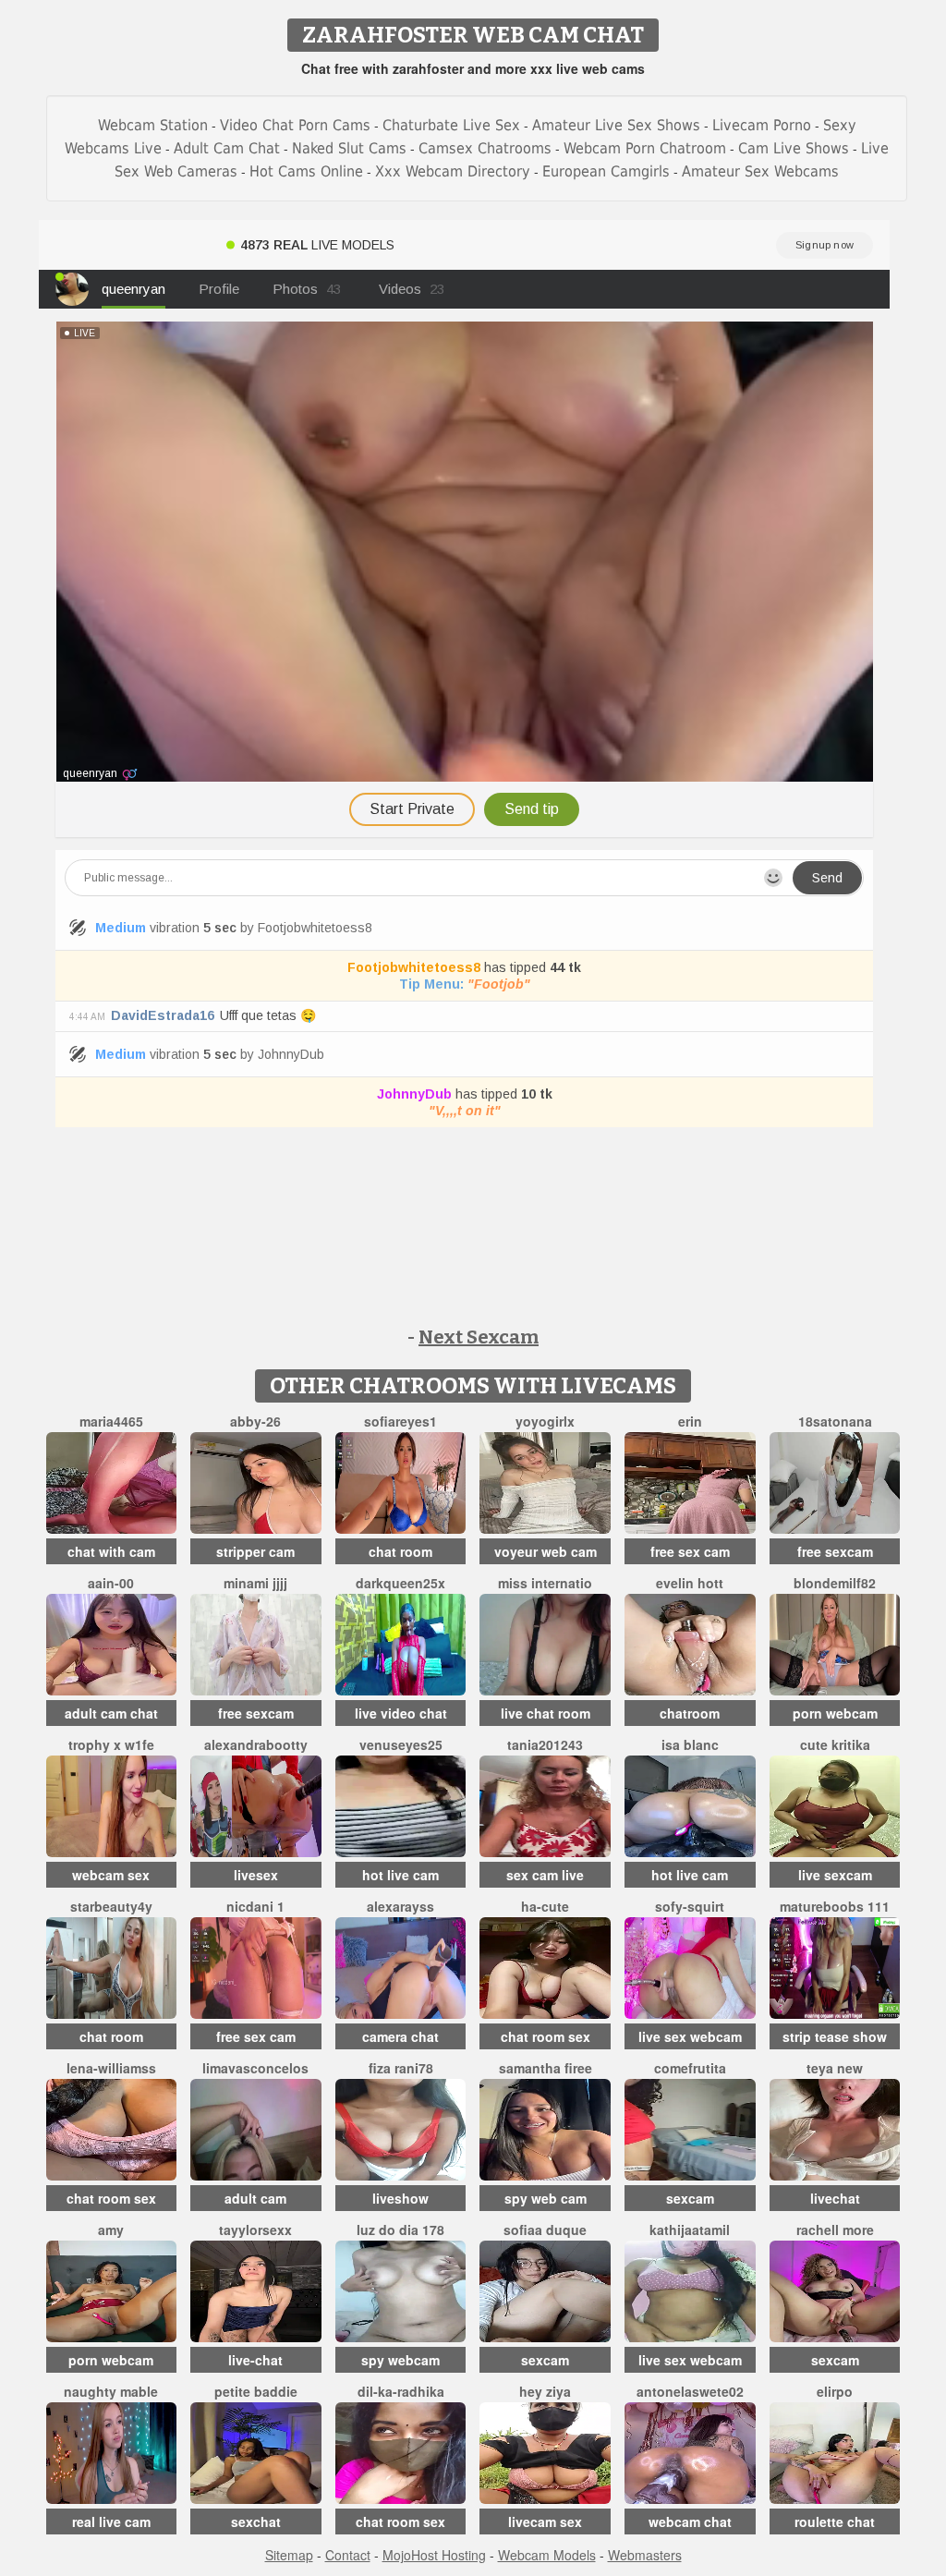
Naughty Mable (111, 2391)
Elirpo (835, 2391)
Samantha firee (546, 2068)
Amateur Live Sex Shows (616, 125)
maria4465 (111, 1421)
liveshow (400, 2198)
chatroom (690, 1713)
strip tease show (835, 2036)
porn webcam (835, 1713)
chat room (400, 1551)
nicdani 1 (255, 1906)
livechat (835, 2198)
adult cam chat (111, 1713)
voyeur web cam (546, 1551)
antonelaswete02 (690, 2391)
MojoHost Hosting (434, 2555)
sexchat (256, 2521)
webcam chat (690, 2521)
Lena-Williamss (111, 2068)
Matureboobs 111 (835, 1906)
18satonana (835, 1421)
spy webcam (400, 2360)
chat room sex (546, 2036)
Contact (348, 2555)
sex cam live (545, 1875)
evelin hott (690, 1583)
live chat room (546, 1713)
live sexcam (835, 1875)
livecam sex (545, 2521)
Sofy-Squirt (690, 1906)
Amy (111, 2230)
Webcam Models (547, 2555)
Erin (690, 1421)
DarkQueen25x (400, 1583)
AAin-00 (111, 1583)
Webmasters (645, 2555)
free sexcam (835, 1551)
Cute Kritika (835, 1744)
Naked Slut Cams (349, 148)
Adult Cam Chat (227, 148)
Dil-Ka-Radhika (401, 2391)
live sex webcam (690, 2036)
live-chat (255, 2360)
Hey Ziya (545, 2391)
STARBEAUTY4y (111, 1906)
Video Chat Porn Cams (295, 125)
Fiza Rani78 (401, 2068)
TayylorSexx (255, 2230)
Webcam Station (153, 125)
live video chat (401, 1713)
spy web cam (546, 2198)
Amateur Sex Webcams (760, 171)
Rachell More (835, 2230)
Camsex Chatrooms (485, 148)
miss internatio (545, 1583)
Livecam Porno (762, 125)
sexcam (690, 2198)
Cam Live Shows (794, 148)
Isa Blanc (690, 1744)
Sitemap (289, 2555)
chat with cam (111, 1551)
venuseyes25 (401, 1744)
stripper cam (255, 1551)
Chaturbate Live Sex (451, 125)
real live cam (111, 2521)
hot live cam (400, 1875)
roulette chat (835, 2521)
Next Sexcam (479, 1337)
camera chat (400, 2036)
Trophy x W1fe (111, 1744)
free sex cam (690, 1551)
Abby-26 (255, 1421)
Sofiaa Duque (545, 2230)
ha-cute (545, 1906)
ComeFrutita (690, 2068)
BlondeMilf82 (835, 1583)
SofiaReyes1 (400, 1421)
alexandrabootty (256, 1744)
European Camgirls (606, 171)
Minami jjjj (255, 1583)
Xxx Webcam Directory (453, 171)
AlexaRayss (400, 1906)
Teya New (835, 2068)
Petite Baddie (256, 2391)
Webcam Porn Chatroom (645, 148)
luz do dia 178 (400, 2230)
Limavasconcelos (255, 2068)
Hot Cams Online (306, 171)
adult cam (255, 2198)
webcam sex (111, 1875)
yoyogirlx (545, 1421)
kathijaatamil (690, 2230)
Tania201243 (545, 1744)
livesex (256, 1875)
